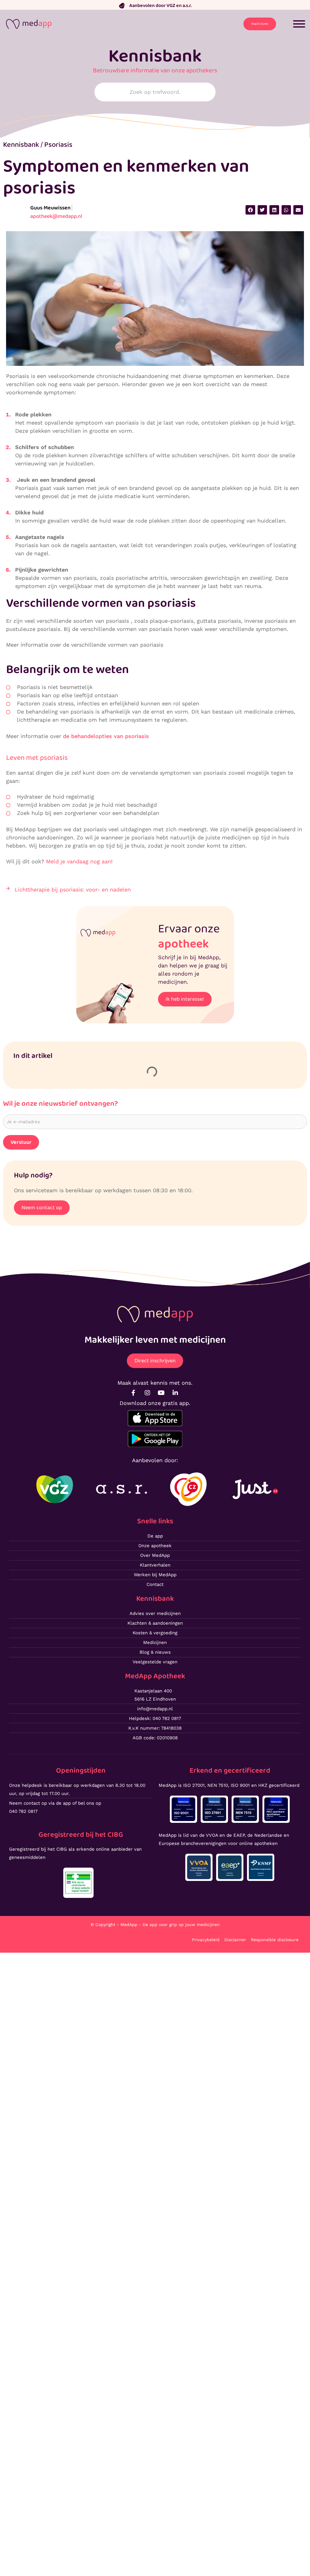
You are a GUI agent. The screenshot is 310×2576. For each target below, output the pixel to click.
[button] (250, 210)
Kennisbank (21, 145)
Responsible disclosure (275, 1940)
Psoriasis (58, 145)
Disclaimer (235, 1940)
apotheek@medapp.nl (56, 216)
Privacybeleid (206, 1940)
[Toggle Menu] (299, 24)
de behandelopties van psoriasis (106, 736)
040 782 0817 (23, 1811)
